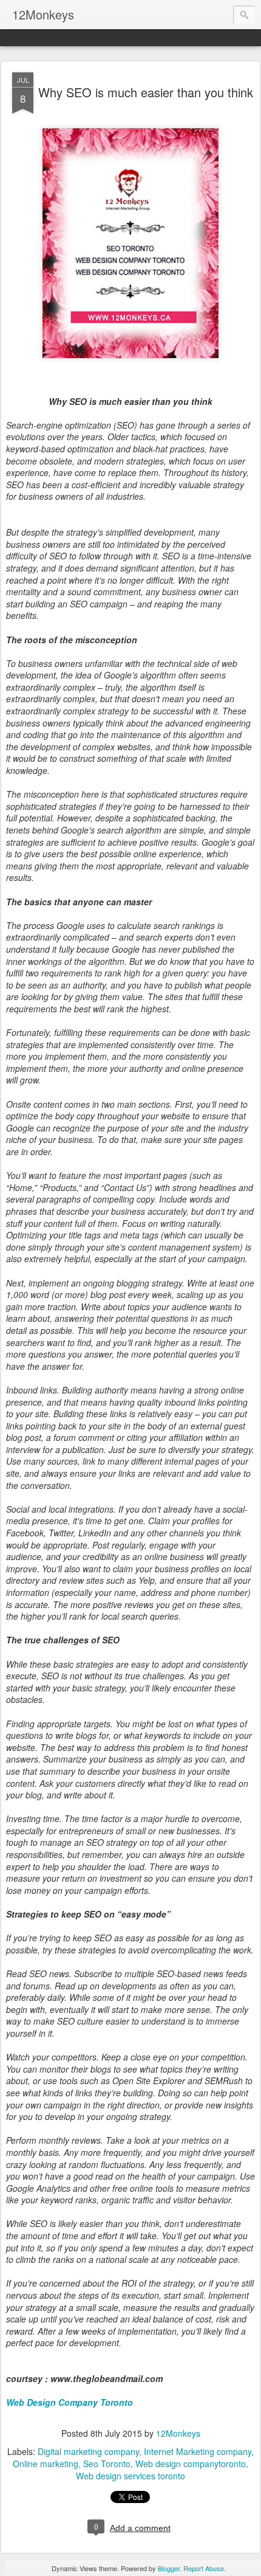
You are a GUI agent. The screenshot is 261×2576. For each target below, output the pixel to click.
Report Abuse (204, 2568)
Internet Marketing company (198, 2451)
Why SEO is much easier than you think (146, 92)
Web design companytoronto (191, 2464)
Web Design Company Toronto (69, 2402)
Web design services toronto (130, 2476)
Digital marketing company (88, 2451)
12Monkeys (178, 2433)
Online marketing (46, 2464)
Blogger (169, 2568)
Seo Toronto (107, 2464)
